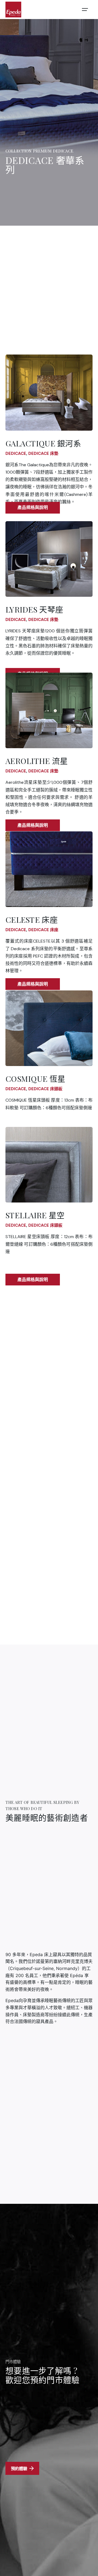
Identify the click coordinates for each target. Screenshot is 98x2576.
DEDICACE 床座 (43, 930)
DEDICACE (16, 453)
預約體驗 (19, 2468)
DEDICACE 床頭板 (45, 1089)
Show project (33, 508)
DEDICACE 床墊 (43, 453)
